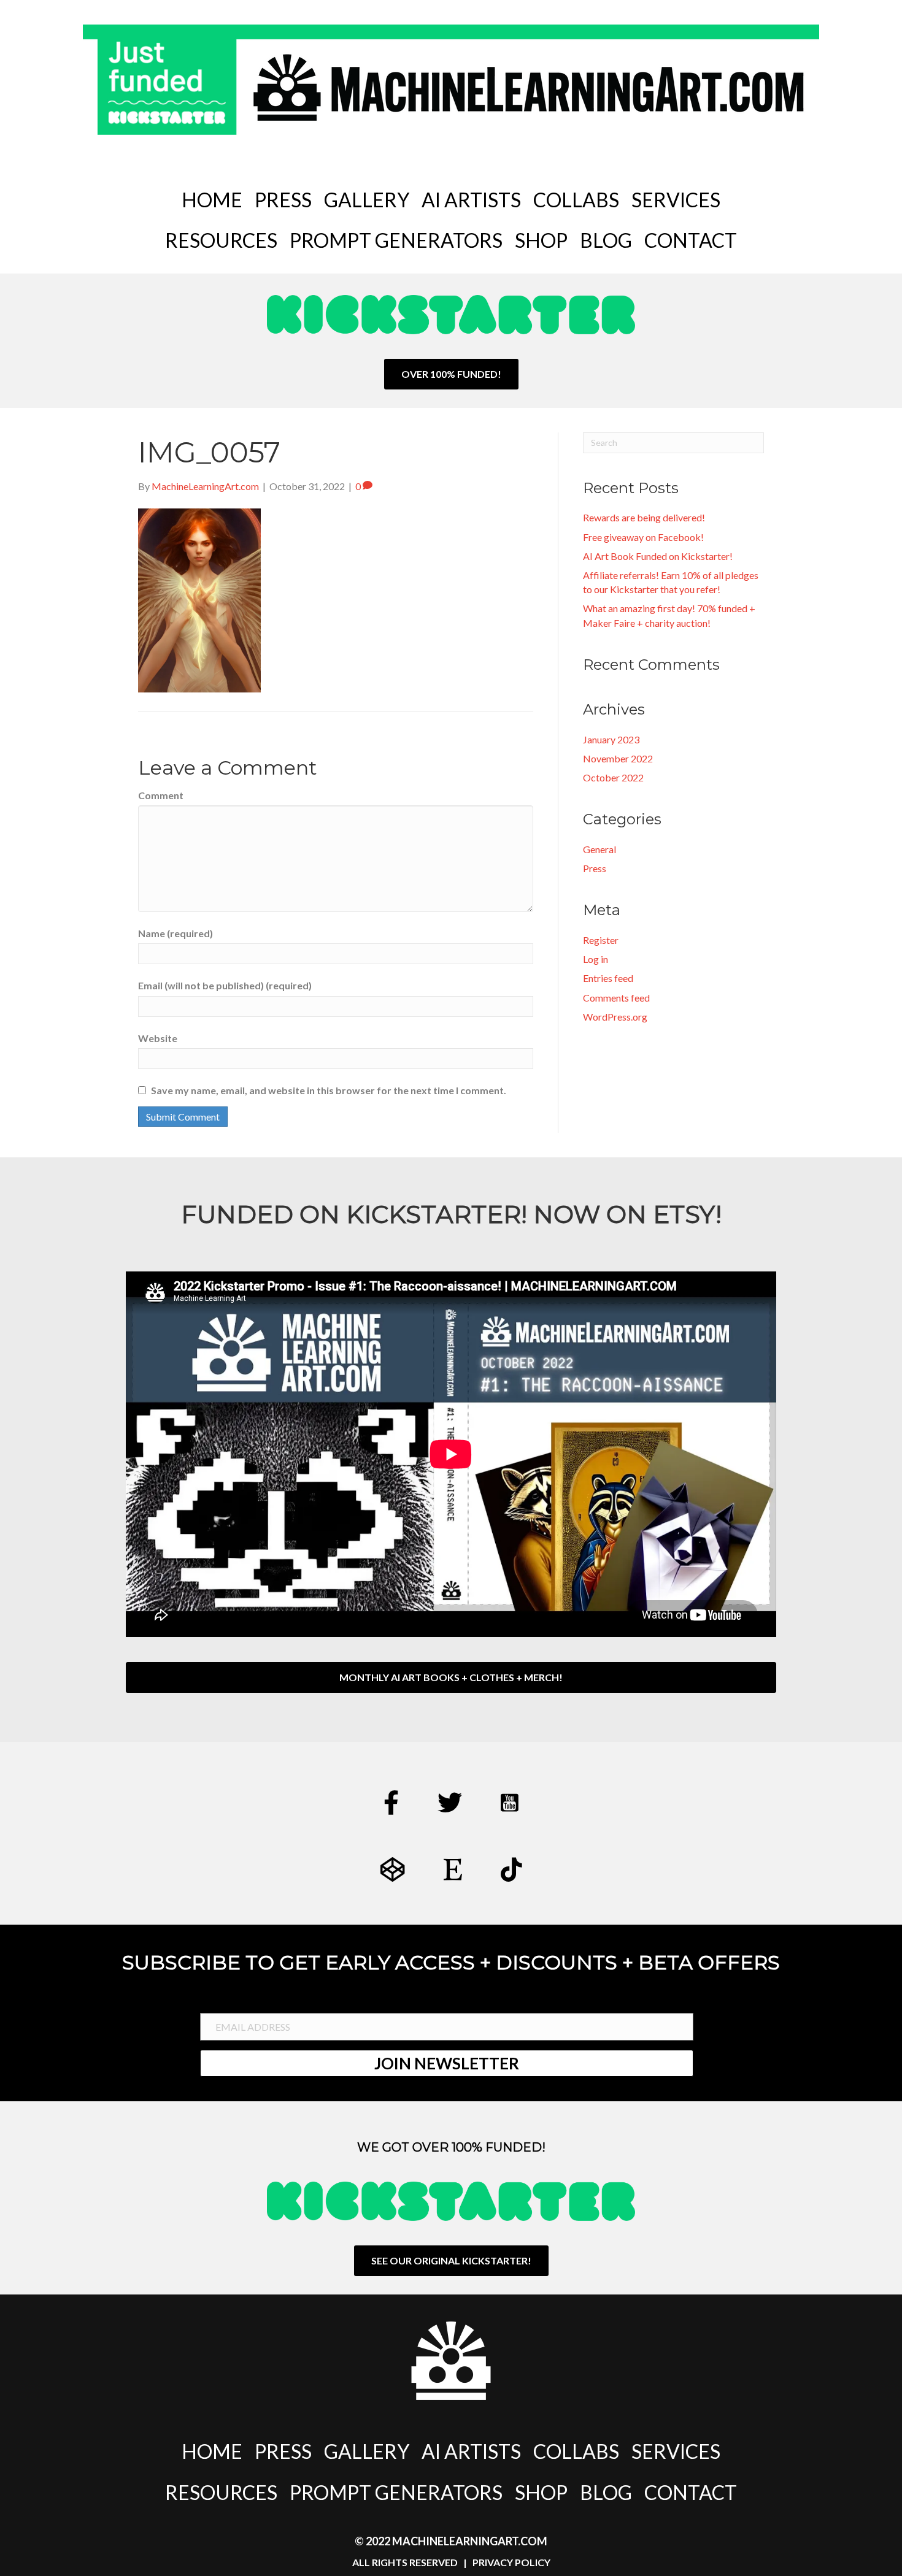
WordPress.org (615, 1017)
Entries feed (608, 978)
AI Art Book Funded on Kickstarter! (658, 556)
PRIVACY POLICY (511, 2562)
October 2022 (613, 777)
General (599, 849)
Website (158, 1038)
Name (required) (175, 933)
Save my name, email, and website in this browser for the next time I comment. (329, 1090)
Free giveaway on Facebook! (643, 537)
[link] (212, 200)
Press (595, 868)
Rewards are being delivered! (644, 517)
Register (601, 940)
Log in (596, 959)
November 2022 (618, 758)
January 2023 (611, 739)
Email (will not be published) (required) (225, 985)
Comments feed (616, 998)
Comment (161, 795)
